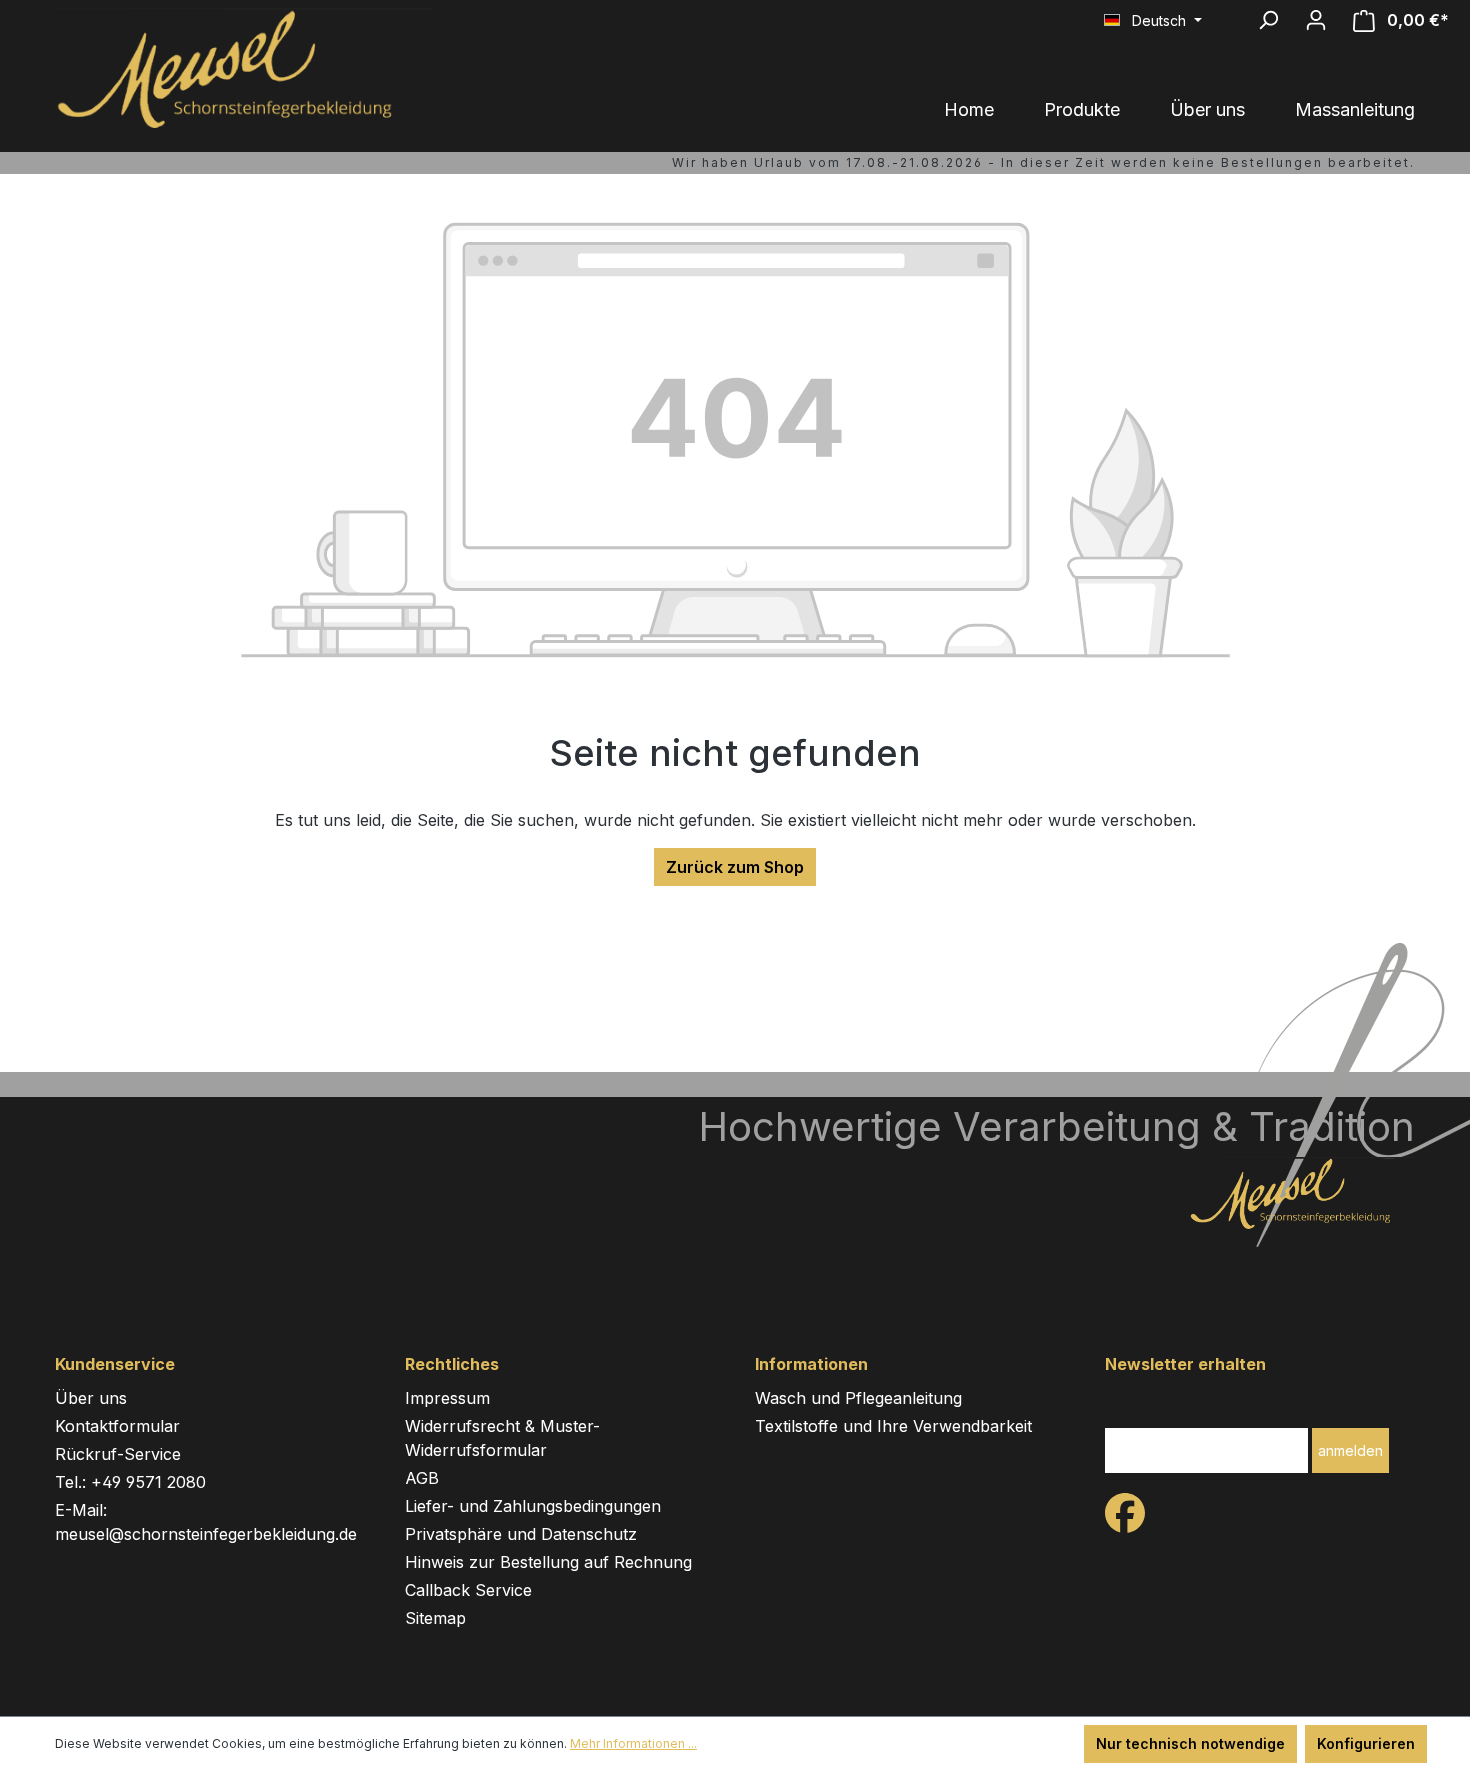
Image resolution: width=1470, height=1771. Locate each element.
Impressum (447, 1398)
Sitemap (435, 1618)
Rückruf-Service (118, 1454)
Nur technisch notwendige (1190, 1743)
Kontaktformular (117, 1426)
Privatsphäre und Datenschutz (521, 1534)
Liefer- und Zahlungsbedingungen (533, 1506)
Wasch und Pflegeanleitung (858, 1398)
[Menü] (1231, 12)
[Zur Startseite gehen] (230, 68)
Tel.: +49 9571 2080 (130, 1482)
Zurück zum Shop (735, 867)
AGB (422, 1478)
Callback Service (468, 1590)
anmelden (1350, 1450)
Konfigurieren (1366, 1743)
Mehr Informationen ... (633, 1743)
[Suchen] (1268, 20)
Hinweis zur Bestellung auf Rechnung (548, 1562)
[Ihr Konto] (1316, 20)
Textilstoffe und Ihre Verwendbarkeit (893, 1426)
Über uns (91, 1398)
